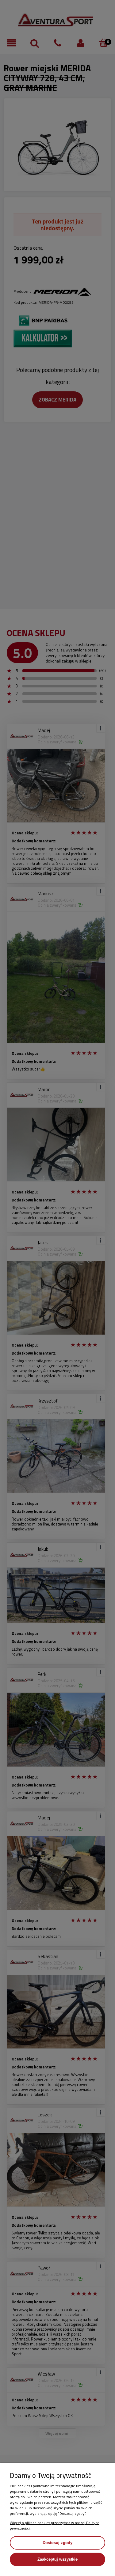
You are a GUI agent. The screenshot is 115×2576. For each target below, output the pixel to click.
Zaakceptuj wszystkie (57, 2559)
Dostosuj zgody (57, 2543)
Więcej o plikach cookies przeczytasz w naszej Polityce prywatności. (55, 2525)
